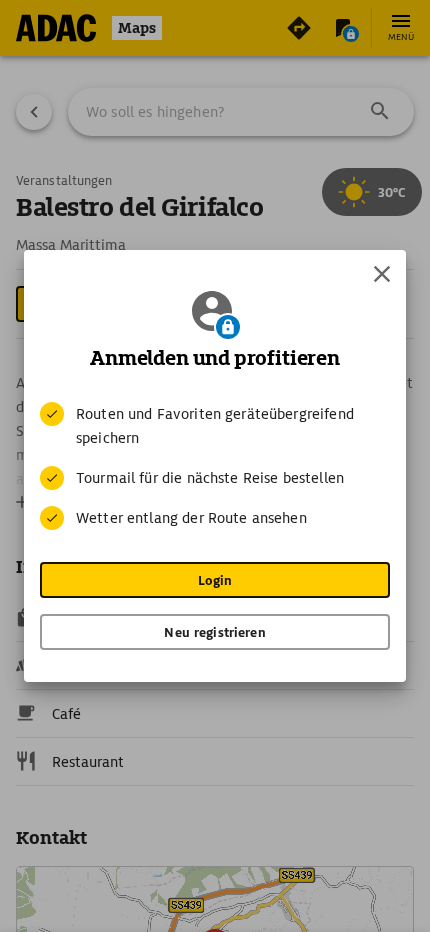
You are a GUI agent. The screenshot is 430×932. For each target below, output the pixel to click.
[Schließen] (382, 274)
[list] (215, 466)
